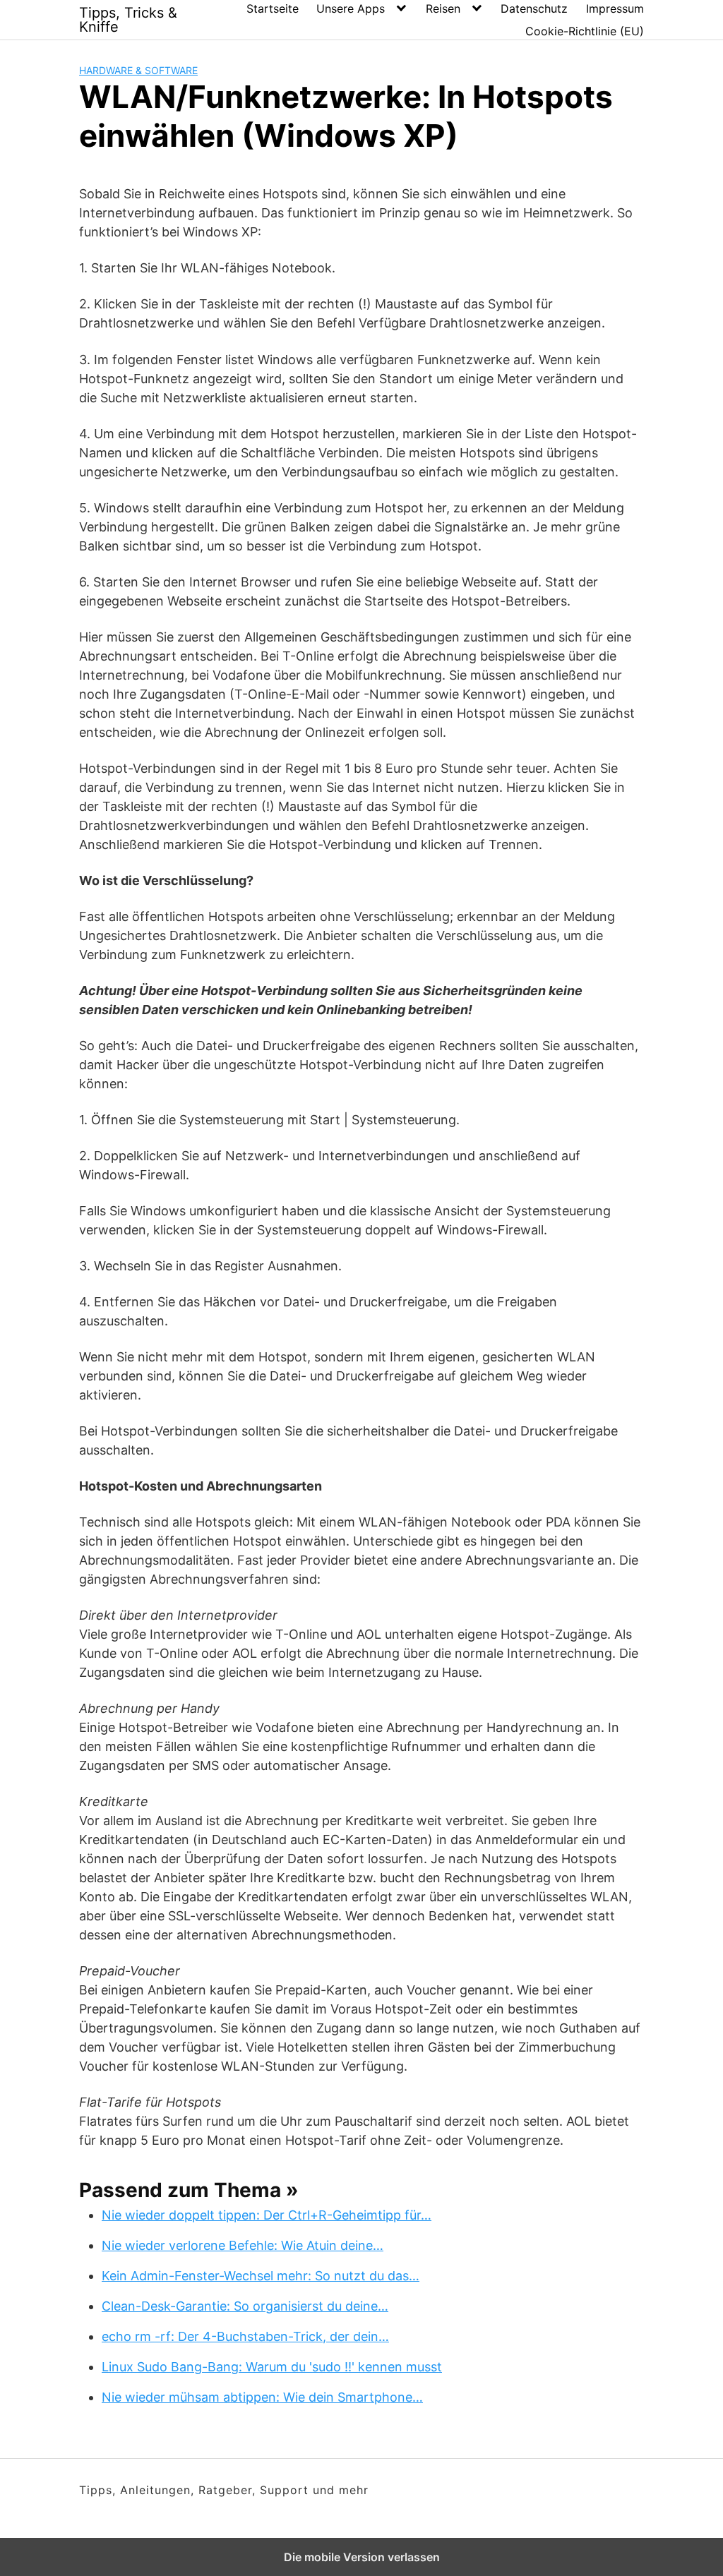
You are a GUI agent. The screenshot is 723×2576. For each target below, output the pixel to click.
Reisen (443, 8)
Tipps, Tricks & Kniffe (128, 20)
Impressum (615, 8)
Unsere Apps (351, 8)
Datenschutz (534, 8)
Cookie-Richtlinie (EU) (585, 31)
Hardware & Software (138, 70)
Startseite (273, 8)
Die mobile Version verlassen (362, 2557)
